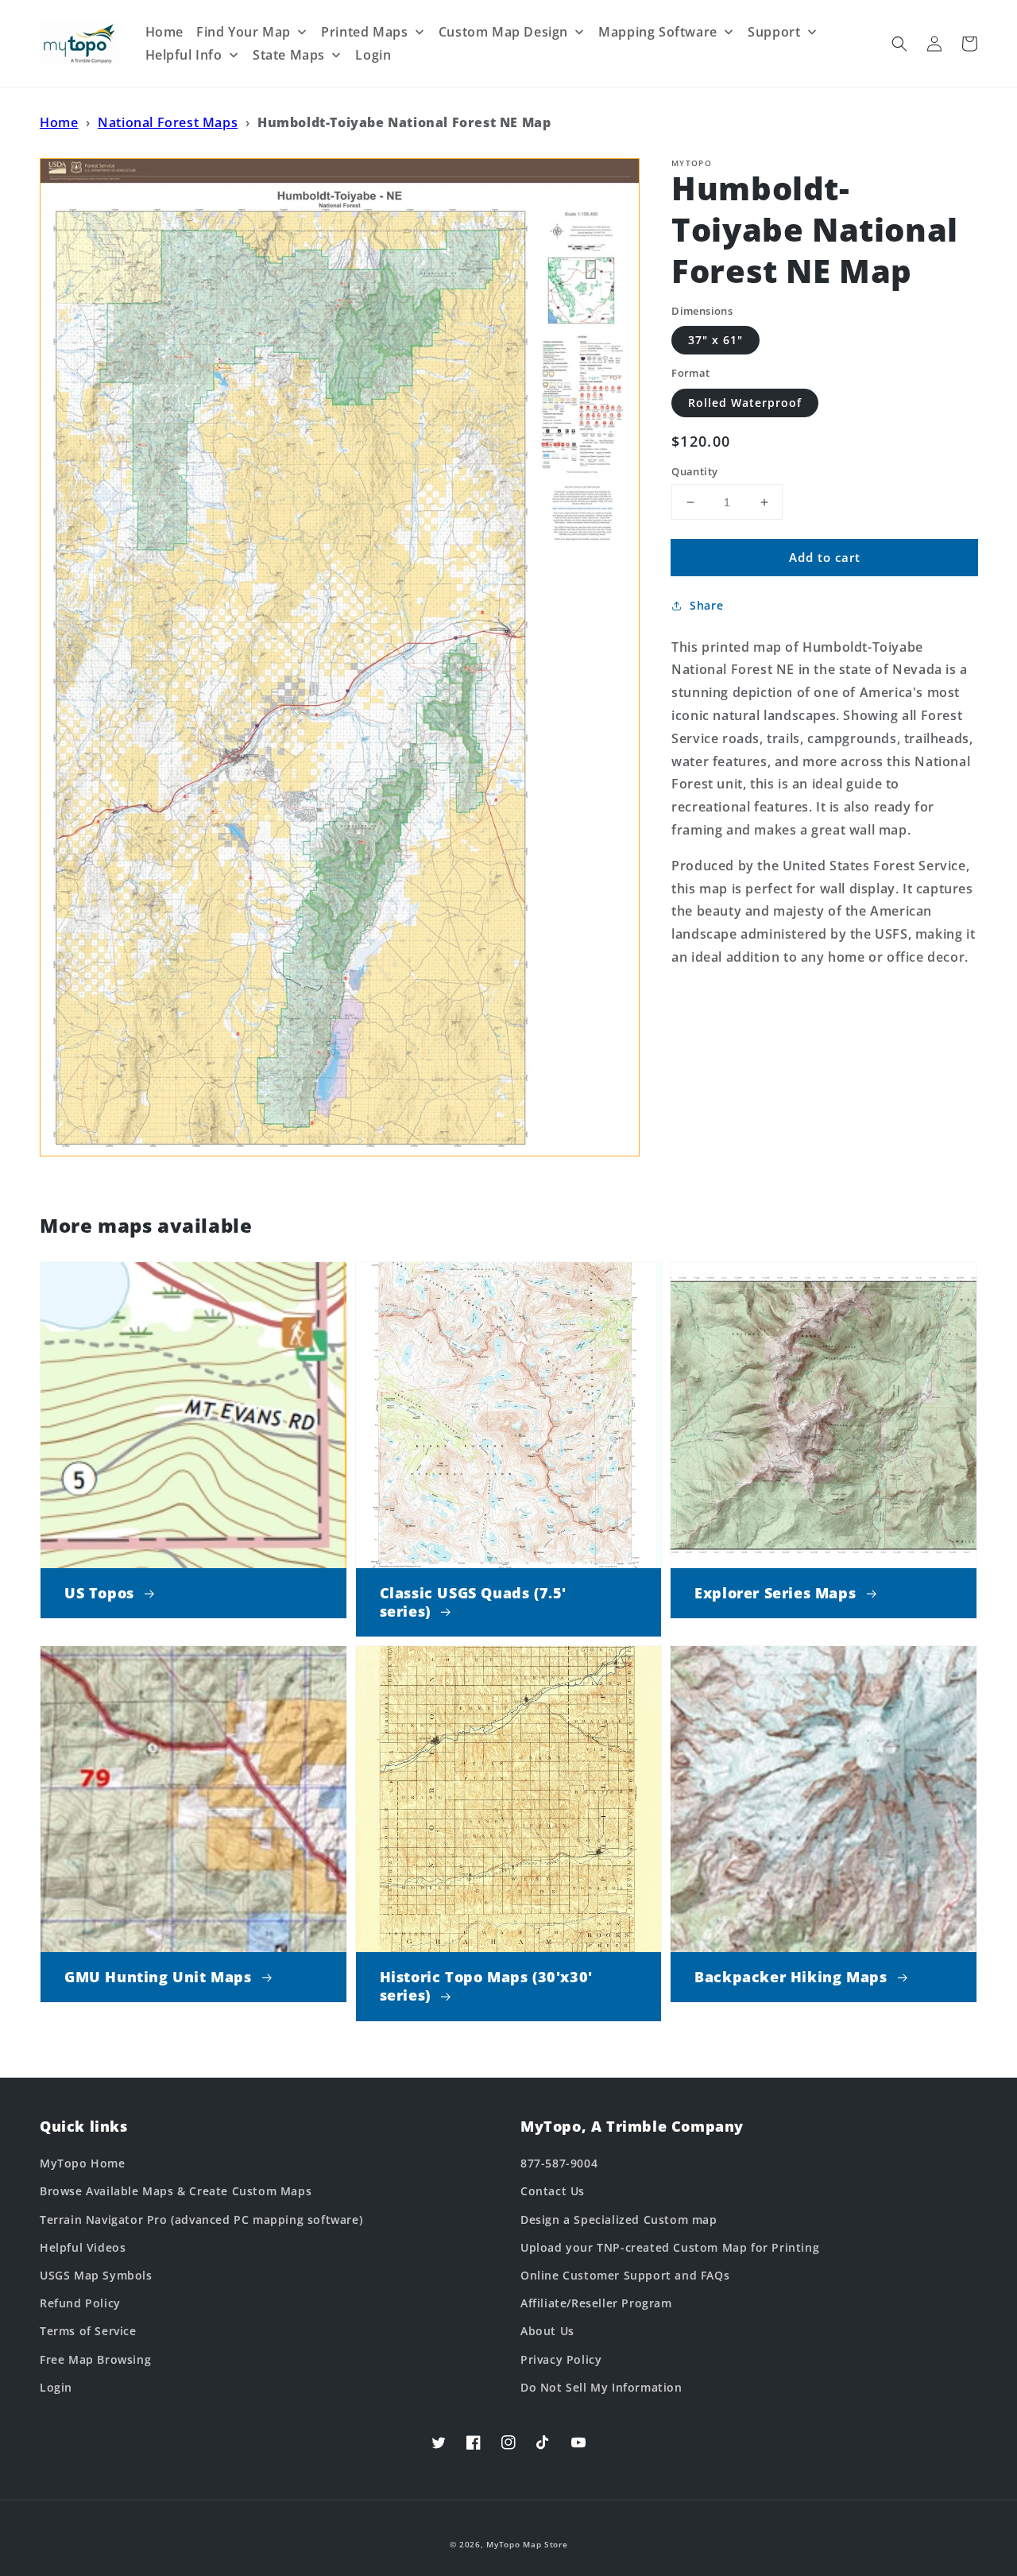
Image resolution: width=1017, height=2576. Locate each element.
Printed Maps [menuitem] (364, 32)
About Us (547, 2331)
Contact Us (553, 2191)
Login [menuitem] (373, 55)
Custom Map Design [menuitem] (503, 32)
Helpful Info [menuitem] (184, 55)
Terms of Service (88, 2331)
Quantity (694, 471)
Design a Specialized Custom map (619, 2220)
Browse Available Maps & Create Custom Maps (176, 2191)
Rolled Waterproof (745, 403)
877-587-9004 (559, 2163)
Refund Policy (80, 2303)
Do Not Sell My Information (601, 2387)
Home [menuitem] (164, 32)
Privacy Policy (561, 2359)
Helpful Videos (83, 2247)
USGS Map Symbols (96, 2275)
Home (59, 122)
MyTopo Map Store (527, 2544)
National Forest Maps (168, 122)
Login (56, 2387)
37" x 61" (715, 340)
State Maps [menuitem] (289, 55)
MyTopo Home (83, 2163)
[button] (899, 44)
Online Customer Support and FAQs (625, 2275)
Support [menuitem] (774, 32)
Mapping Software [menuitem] (658, 32)
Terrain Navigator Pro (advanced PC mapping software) (201, 2220)
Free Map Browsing (95, 2359)
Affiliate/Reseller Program (596, 2303)
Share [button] (706, 605)
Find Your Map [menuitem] (244, 32)
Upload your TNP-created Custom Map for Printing (670, 2247)
